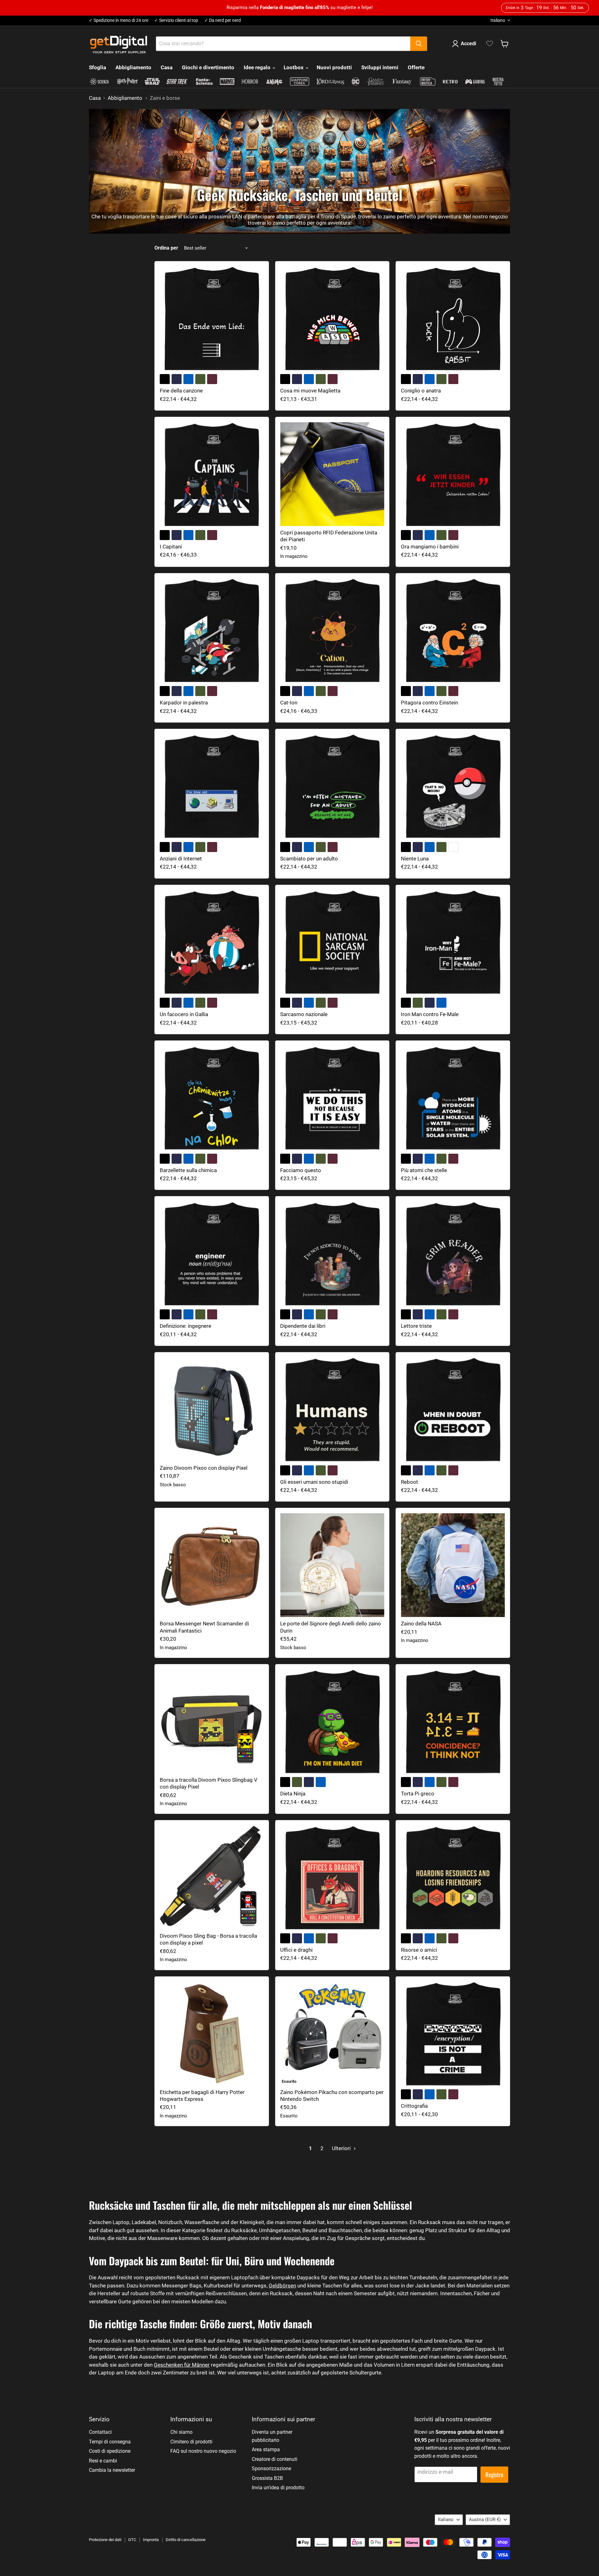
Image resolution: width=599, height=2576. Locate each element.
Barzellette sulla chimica (188, 1170)
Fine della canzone (181, 391)
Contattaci (100, 2432)
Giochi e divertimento (208, 67)
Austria (485, 2520)
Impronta (151, 2540)
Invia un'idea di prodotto (278, 2488)
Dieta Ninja (293, 1794)
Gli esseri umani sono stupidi (314, 1482)
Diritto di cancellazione (186, 2540)
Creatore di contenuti (275, 2459)
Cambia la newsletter (112, 2470)
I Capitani (171, 547)
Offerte (416, 67)
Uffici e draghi (296, 1950)
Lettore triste (416, 1326)
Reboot (409, 1482)
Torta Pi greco (418, 1794)
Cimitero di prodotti (191, 2442)
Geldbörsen (282, 2286)
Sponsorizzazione (271, 2469)
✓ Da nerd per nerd (223, 20)
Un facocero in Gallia (184, 1014)
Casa (167, 67)
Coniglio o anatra (421, 391)
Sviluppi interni (380, 67)
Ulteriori (342, 2148)
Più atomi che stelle (424, 1170)
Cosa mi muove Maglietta (310, 391)
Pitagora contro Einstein (429, 703)
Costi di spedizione (110, 2451)
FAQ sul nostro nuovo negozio (203, 2451)
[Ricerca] (419, 44)
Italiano (498, 20)
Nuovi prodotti (334, 67)
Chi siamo (181, 2432)
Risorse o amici (419, 1950)
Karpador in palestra (184, 703)
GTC (132, 2540)
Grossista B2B (267, 2478)
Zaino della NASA (421, 1624)
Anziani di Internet (181, 859)
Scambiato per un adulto (309, 859)
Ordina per (166, 248)
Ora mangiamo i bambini (430, 547)
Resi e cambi (103, 2461)
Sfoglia (97, 67)
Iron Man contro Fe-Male (430, 1014)
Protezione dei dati (105, 2540)
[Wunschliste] (490, 44)
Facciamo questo (301, 1170)
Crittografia (414, 2106)
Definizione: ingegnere (185, 1326)
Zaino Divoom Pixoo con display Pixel (204, 1468)
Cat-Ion (289, 703)
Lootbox (294, 67)
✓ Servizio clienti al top (176, 20)
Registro (494, 2474)
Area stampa (266, 2449)
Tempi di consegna (110, 2442)
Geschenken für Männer (182, 2365)
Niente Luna (415, 859)
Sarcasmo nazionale (304, 1014)
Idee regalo (258, 67)
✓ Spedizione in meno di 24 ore (119, 20)
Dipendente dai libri (303, 1326)
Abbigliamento (133, 67)
